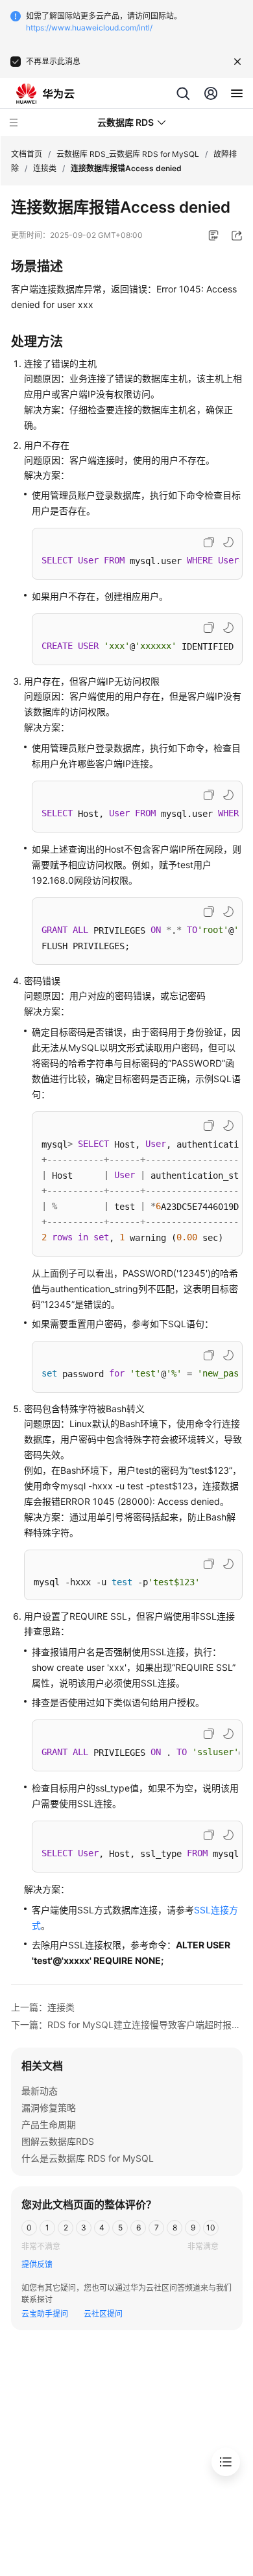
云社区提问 (103, 2314)
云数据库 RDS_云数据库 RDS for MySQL (128, 154)
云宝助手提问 (45, 2314)
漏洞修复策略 (49, 2108)
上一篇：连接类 (43, 2007)
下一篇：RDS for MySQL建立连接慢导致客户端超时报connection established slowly (127, 2025)
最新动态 (40, 2091)
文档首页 (27, 154)
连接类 (45, 168)
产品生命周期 (49, 2124)
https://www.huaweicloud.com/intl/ (89, 28)
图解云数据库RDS (58, 2141)
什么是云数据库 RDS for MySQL (88, 2158)
